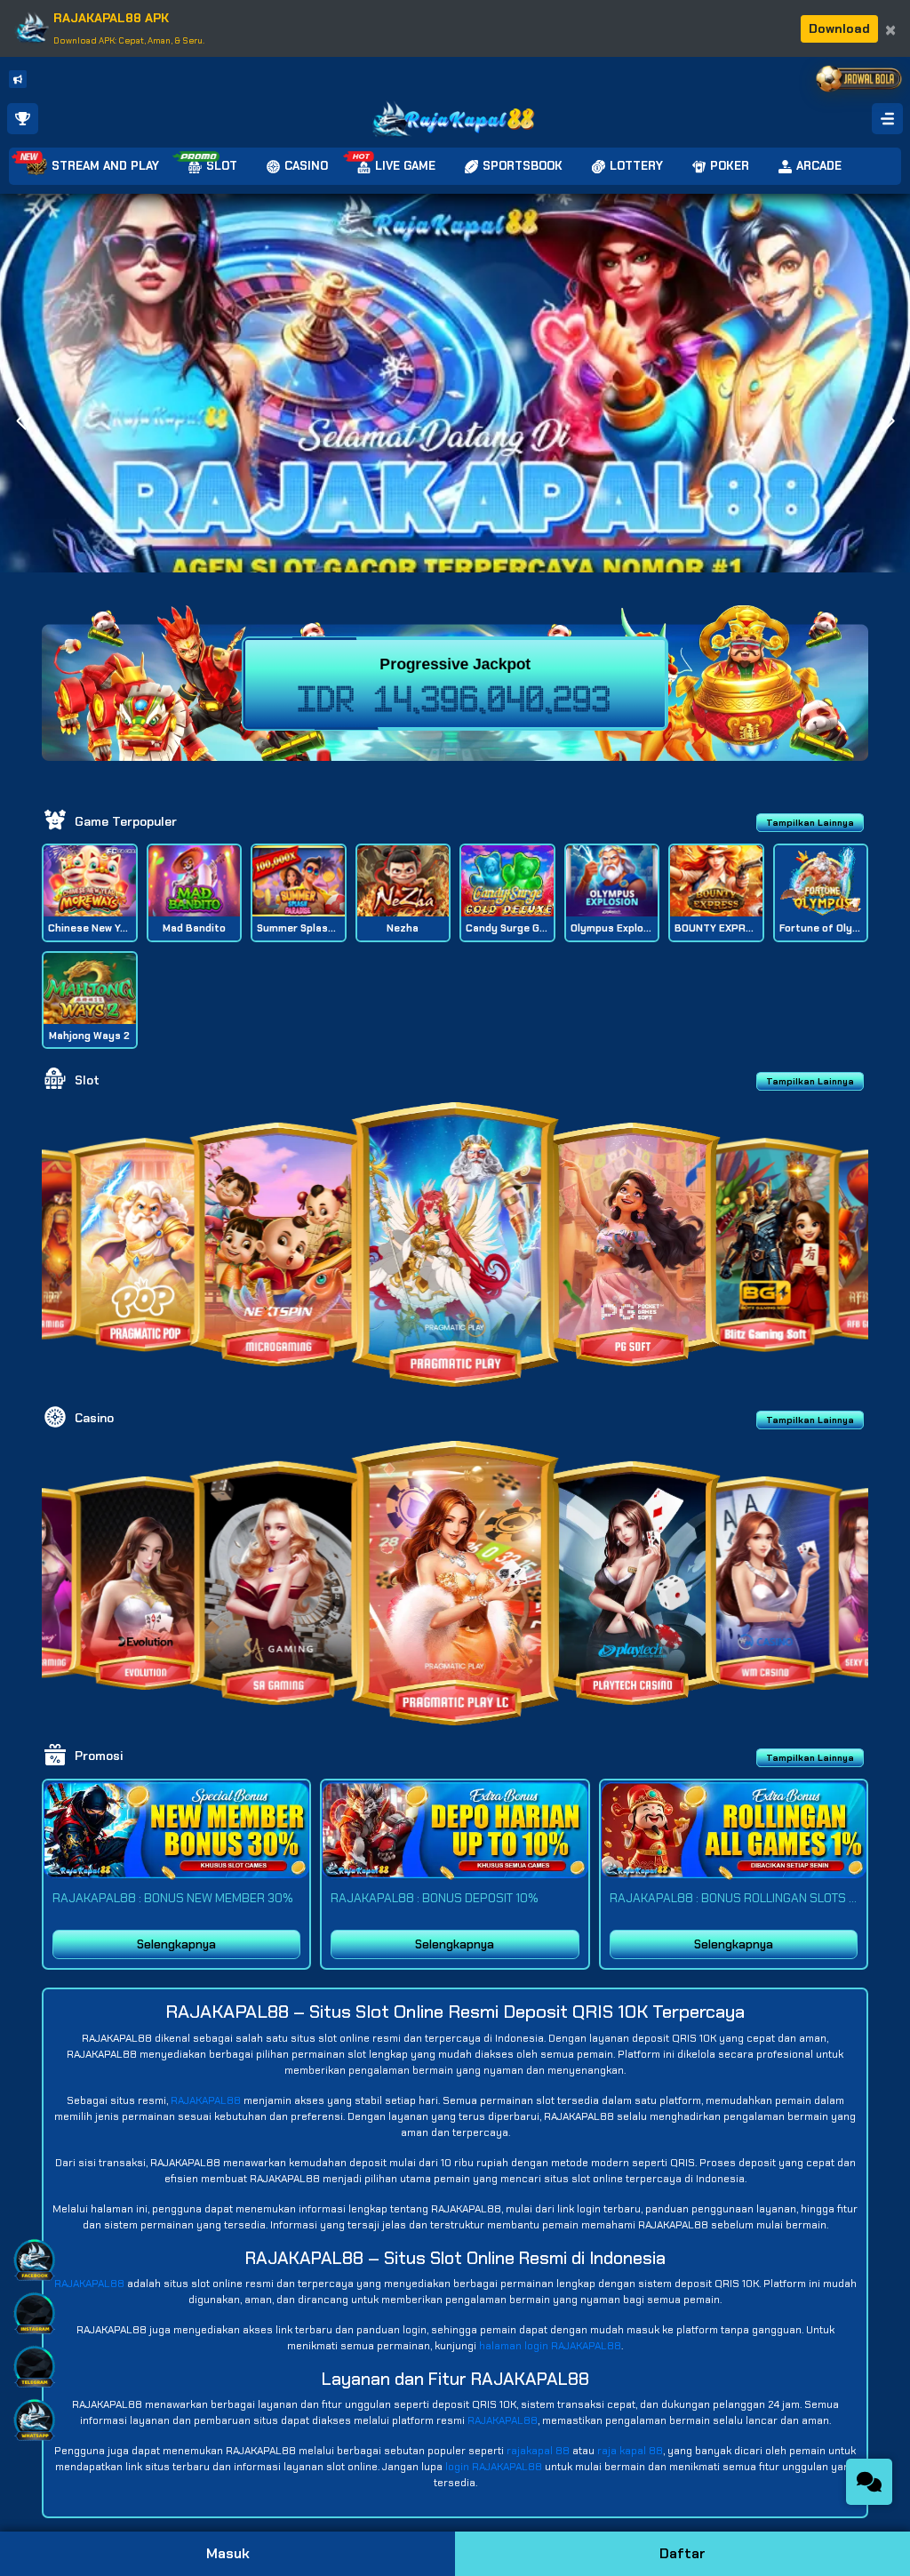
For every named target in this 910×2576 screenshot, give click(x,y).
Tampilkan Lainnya (810, 823)
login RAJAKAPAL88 (494, 2467)
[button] (889, 421)
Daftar (682, 2553)
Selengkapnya (176, 1944)
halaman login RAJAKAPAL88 (550, 2346)
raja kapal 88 (630, 2451)
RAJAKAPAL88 (206, 2100)
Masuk (228, 2553)
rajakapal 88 (538, 2451)
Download (839, 28)
